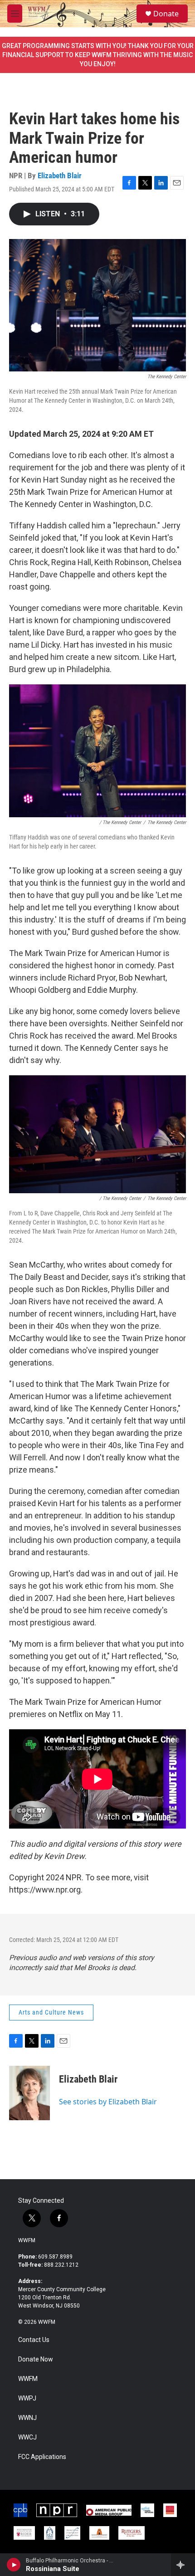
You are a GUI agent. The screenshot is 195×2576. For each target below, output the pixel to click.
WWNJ (27, 2418)
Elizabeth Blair (60, 176)
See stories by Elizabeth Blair (108, 2102)
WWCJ (27, 2437)
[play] (14, 2565)
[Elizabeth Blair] (29, 2093)
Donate (166, 14)
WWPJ (27, 2398)
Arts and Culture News (51, 2012)
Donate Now (36, 2359)
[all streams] (183, 2565)
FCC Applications (42, 2457)
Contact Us (34, 2340)
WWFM (27, 2240)
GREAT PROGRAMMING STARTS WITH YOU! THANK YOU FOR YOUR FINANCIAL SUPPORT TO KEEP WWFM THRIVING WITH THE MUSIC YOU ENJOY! (98, 55)
